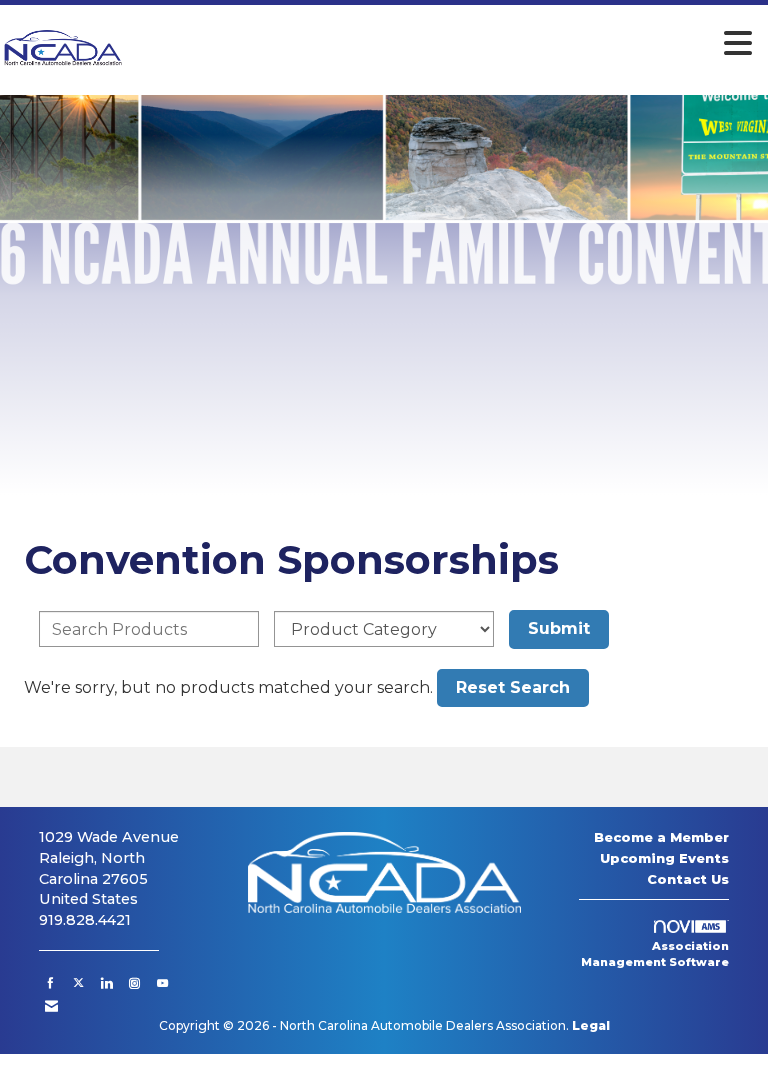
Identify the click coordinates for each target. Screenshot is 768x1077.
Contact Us (688, 879)
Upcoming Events (664, 858)
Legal (591, 1025)
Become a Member (661, 837)
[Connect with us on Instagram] (134, 983)
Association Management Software (655, 954)
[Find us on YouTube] (162, 983)
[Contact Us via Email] (51, 1006)
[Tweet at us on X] (78, 983)
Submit (559, 628)
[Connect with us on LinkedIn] (106, 983)
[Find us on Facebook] (50, 983)
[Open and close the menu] (444, 44)
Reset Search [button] (513, 687)
